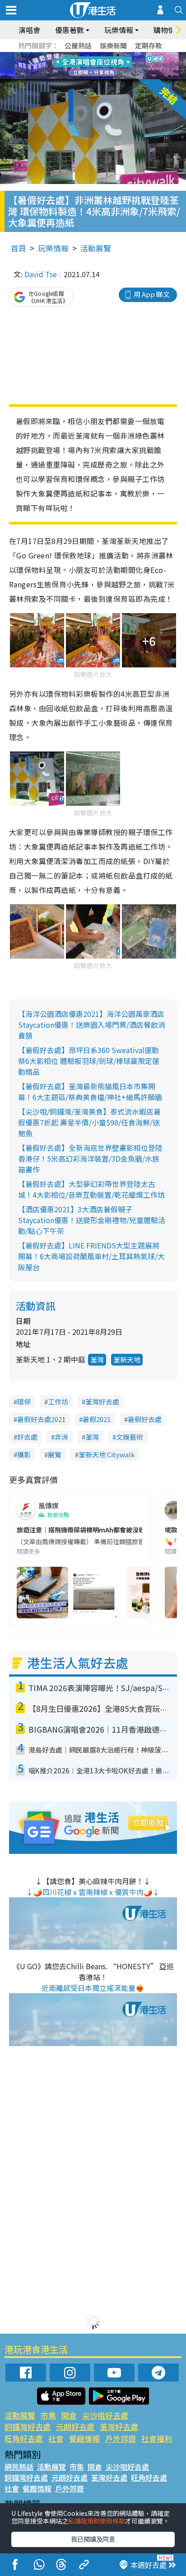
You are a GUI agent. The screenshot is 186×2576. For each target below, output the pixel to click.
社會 (56, 2438)
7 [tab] (73, 66)
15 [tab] (100, 77)
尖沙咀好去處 (105, 2415)
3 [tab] (91, 55)
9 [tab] (91, 66)
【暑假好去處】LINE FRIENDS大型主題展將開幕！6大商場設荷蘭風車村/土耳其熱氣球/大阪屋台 (91, 1256)
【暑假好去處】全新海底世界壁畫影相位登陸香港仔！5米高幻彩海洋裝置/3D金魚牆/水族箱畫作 (90, 1158)
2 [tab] (82, 55)
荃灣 (97, 1359)
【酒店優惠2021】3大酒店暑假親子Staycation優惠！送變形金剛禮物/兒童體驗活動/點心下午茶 (92, 1220)
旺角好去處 (24, 2438)
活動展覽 (96, 248)
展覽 (55, 1454)
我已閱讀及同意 (93, 2539)
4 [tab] (100, 55)
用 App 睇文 (152, 294)
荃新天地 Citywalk (107, 1454)
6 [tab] (118, 55)
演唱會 (29, 30)
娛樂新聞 (113, 45)
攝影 (24, 1454)
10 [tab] (100, 66)
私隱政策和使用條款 (97, 2521)
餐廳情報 (84, 2438)
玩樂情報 (53, 248)
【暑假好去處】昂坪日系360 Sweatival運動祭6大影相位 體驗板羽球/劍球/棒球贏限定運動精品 (89, 1061)
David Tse (41, 274)
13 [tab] (82, 77)
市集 (48, 2415)
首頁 (19, 248)
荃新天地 (127, 1359)
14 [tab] (91, 77)
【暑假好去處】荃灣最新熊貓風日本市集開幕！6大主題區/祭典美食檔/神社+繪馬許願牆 (90, 1092)
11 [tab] (109, 66)
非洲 (61, 1437)
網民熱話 (19, 2467)
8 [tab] (82, 66)
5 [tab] (109, 55)
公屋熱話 (78, 45)
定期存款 (149, 45)
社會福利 (157, 2438)
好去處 (27, 1437)
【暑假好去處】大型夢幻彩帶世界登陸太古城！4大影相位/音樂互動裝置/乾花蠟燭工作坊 (91, 1189)
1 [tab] (73, 55)
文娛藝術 (130, 1437)
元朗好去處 (75, 2427)
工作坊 (58, 1401)
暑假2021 (97, 1419)
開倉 (69, 2415)
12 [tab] (118, 66)
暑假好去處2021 (41, 1419)
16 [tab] (109, 77)
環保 (24, 1401)
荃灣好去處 (102, 1401)
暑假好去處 (145, 1419)
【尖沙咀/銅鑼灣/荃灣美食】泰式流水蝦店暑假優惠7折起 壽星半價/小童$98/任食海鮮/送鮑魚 (89, 1122)
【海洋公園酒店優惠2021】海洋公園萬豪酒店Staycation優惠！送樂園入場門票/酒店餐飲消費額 (92, 1025)
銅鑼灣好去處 (28, 2427)
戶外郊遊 (121, 2438)
